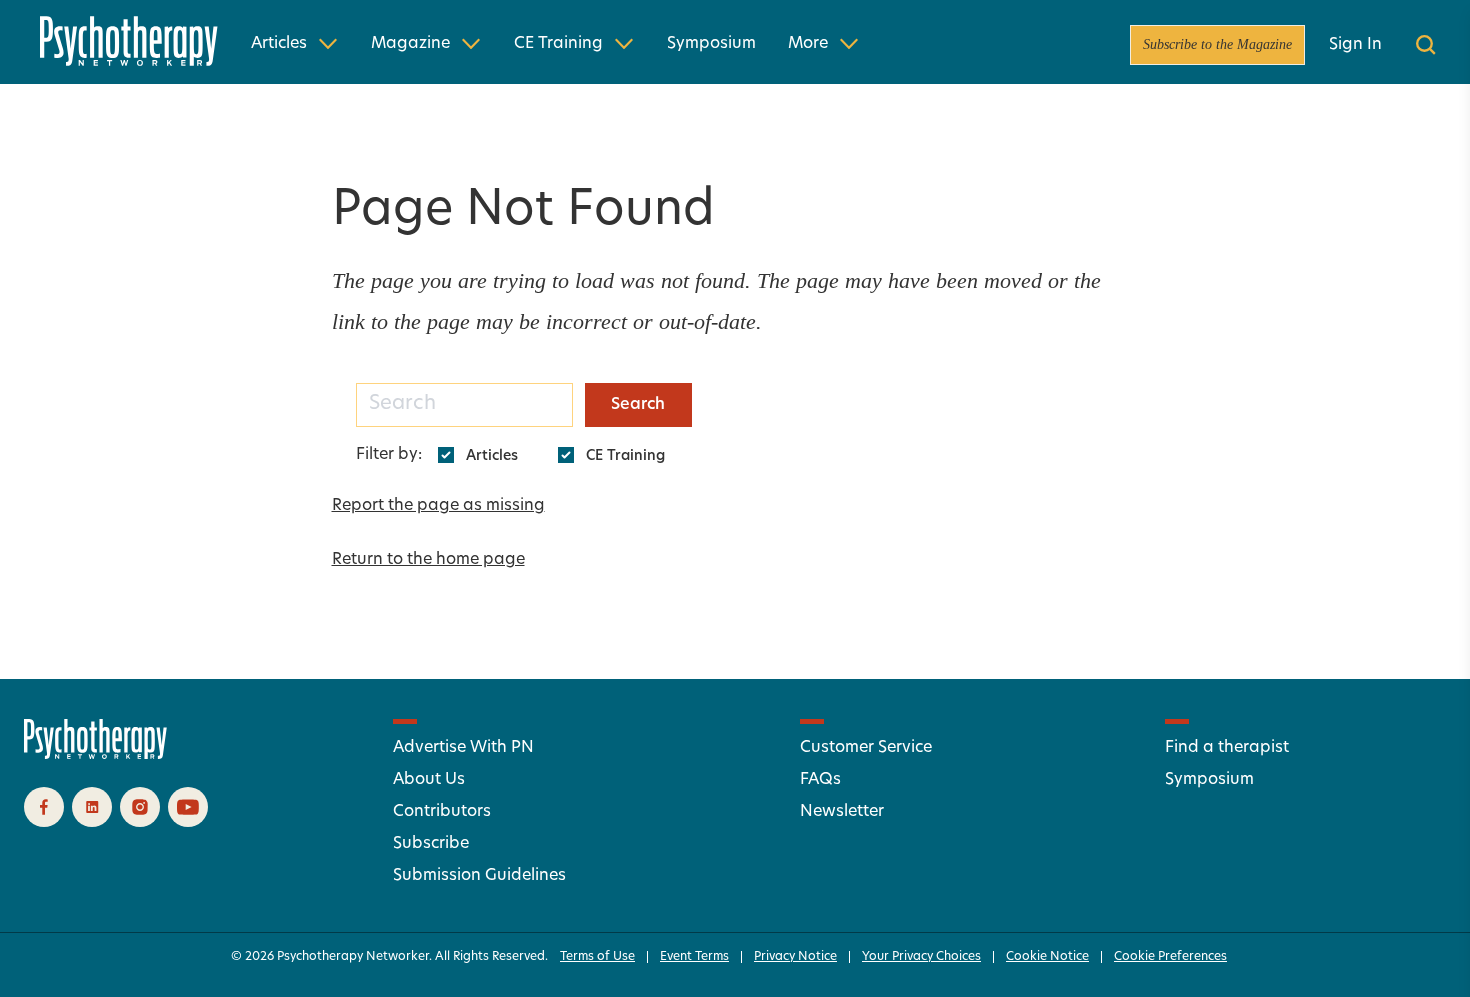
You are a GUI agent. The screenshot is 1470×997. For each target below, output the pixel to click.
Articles (279, 44)
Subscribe (431, 844)
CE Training (558, 44)
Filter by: (389, 455)
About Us (429, 780)
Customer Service (866, 748)
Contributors (442, 812)
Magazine (410, 44)
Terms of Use (597, 957)
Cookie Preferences (1170, 957)
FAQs (820, 780)
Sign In (1355, 45)
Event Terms (694, 957)
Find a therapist (1227, 748)
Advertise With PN (463, 748)
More (808, 44)
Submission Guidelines (479, 876)
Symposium (711, 44)
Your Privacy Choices (921, 957)
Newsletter (842, 812)
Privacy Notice (795, 957)
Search (638, 405)
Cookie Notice (1047, 957)
